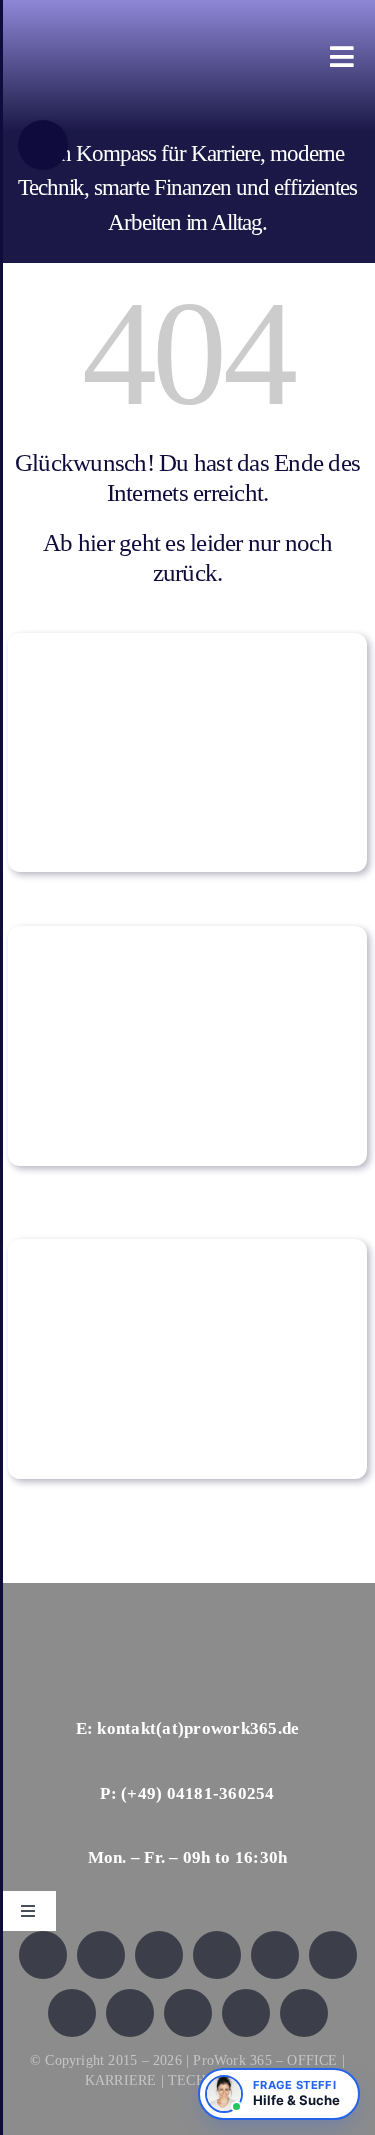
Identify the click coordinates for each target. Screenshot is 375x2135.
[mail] (304, 2013)
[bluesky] (159, 1955)
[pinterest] (130, 2013)
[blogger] (246, 2013)
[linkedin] (275, 1955)
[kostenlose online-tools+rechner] (187, 642)
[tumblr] (188, 2013)
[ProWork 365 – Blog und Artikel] (187, 935)
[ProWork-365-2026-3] (163, 41)
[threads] (333, 1955)
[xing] (217, 1955)
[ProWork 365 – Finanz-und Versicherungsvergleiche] (187, 1248)
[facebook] (43, 1955)
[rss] (72, 2013)
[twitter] (101, 1955)
